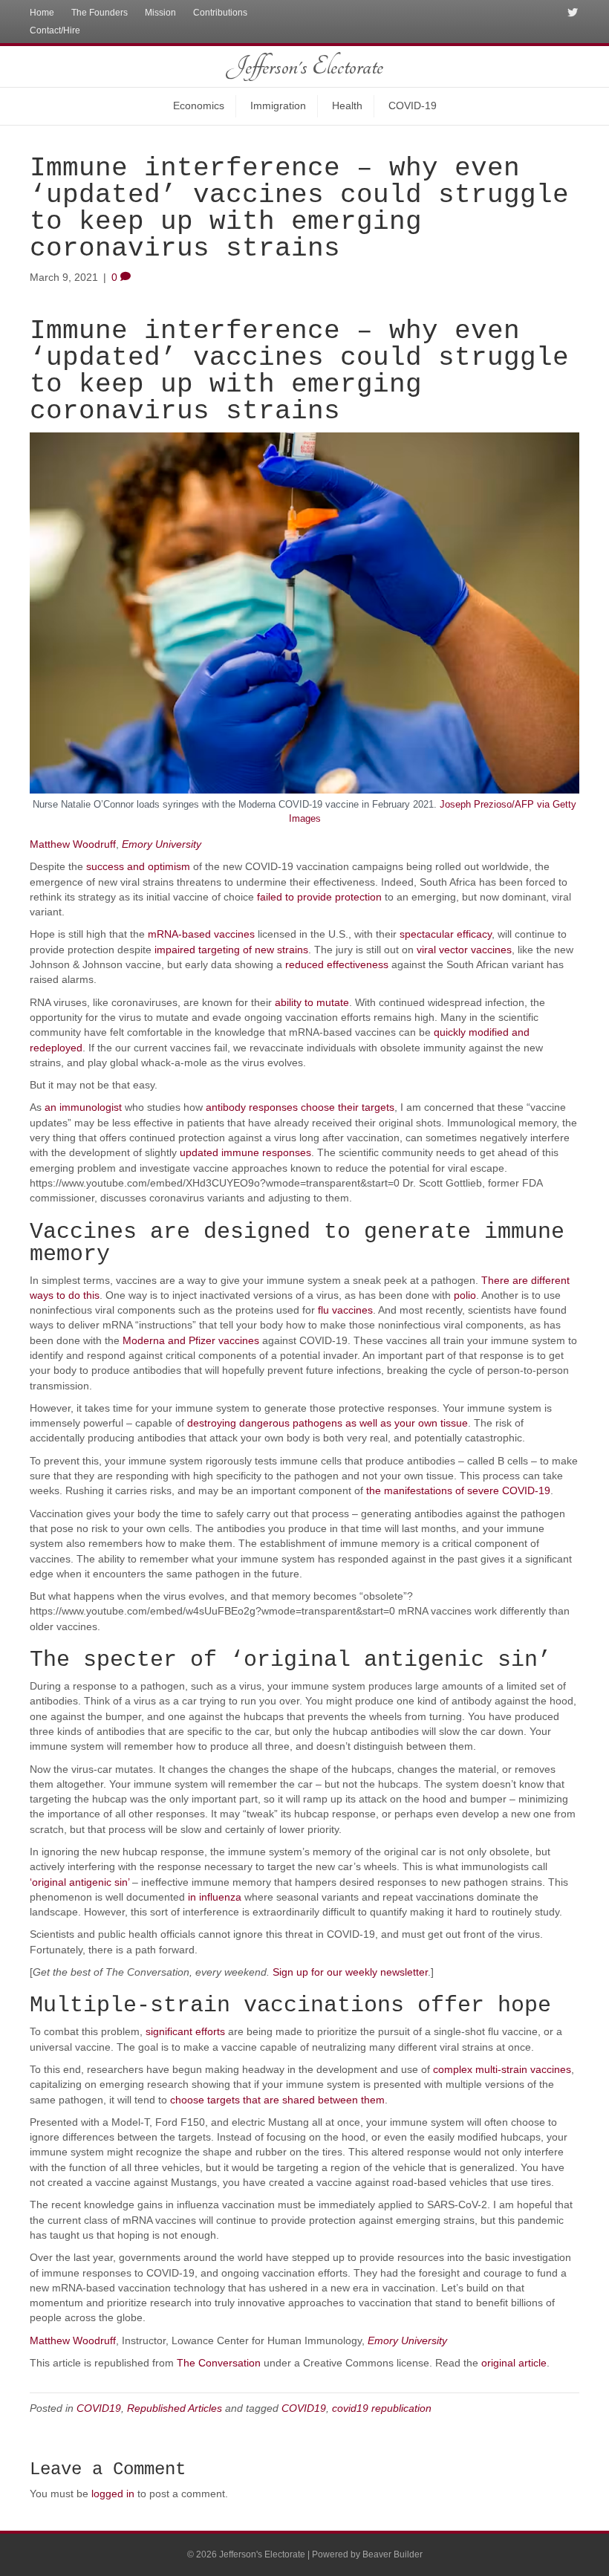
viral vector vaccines (464, 950)
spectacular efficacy (446, 934)
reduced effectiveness (337, 964)
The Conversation (219, 2363)
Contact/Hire (55, 30)
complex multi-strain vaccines (502, 2069)
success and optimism (138, 866)
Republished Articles (175, 2408)
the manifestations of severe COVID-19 (458, 1490)
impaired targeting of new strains (231, 950)
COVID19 (99, 2408)
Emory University (162, 844)
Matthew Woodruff (73, 844)
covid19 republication (382, 2408)
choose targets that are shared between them (277, 2100)
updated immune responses (245, 1152)
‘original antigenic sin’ (79, 1882)
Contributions (220, 13)
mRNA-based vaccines (201, 934)
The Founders (100, 13)
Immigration (278, 106)
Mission (160, 13)
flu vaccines (345, 1310)
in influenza (215, 1897)
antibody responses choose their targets (300, 1107)
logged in (113, 2494)
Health (347, 106)
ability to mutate (312, 1002)
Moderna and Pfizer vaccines (191, 1340)
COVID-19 (413, 106)
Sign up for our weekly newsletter (350, 1972)
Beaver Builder (393, 2554)
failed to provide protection (319, 897)
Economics (199, 106)
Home (42, 13)
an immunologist (83, 1107)
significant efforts (185, 2031)
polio (465, 1295)
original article (514, 2363)
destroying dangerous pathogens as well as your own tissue (328, 1423)
